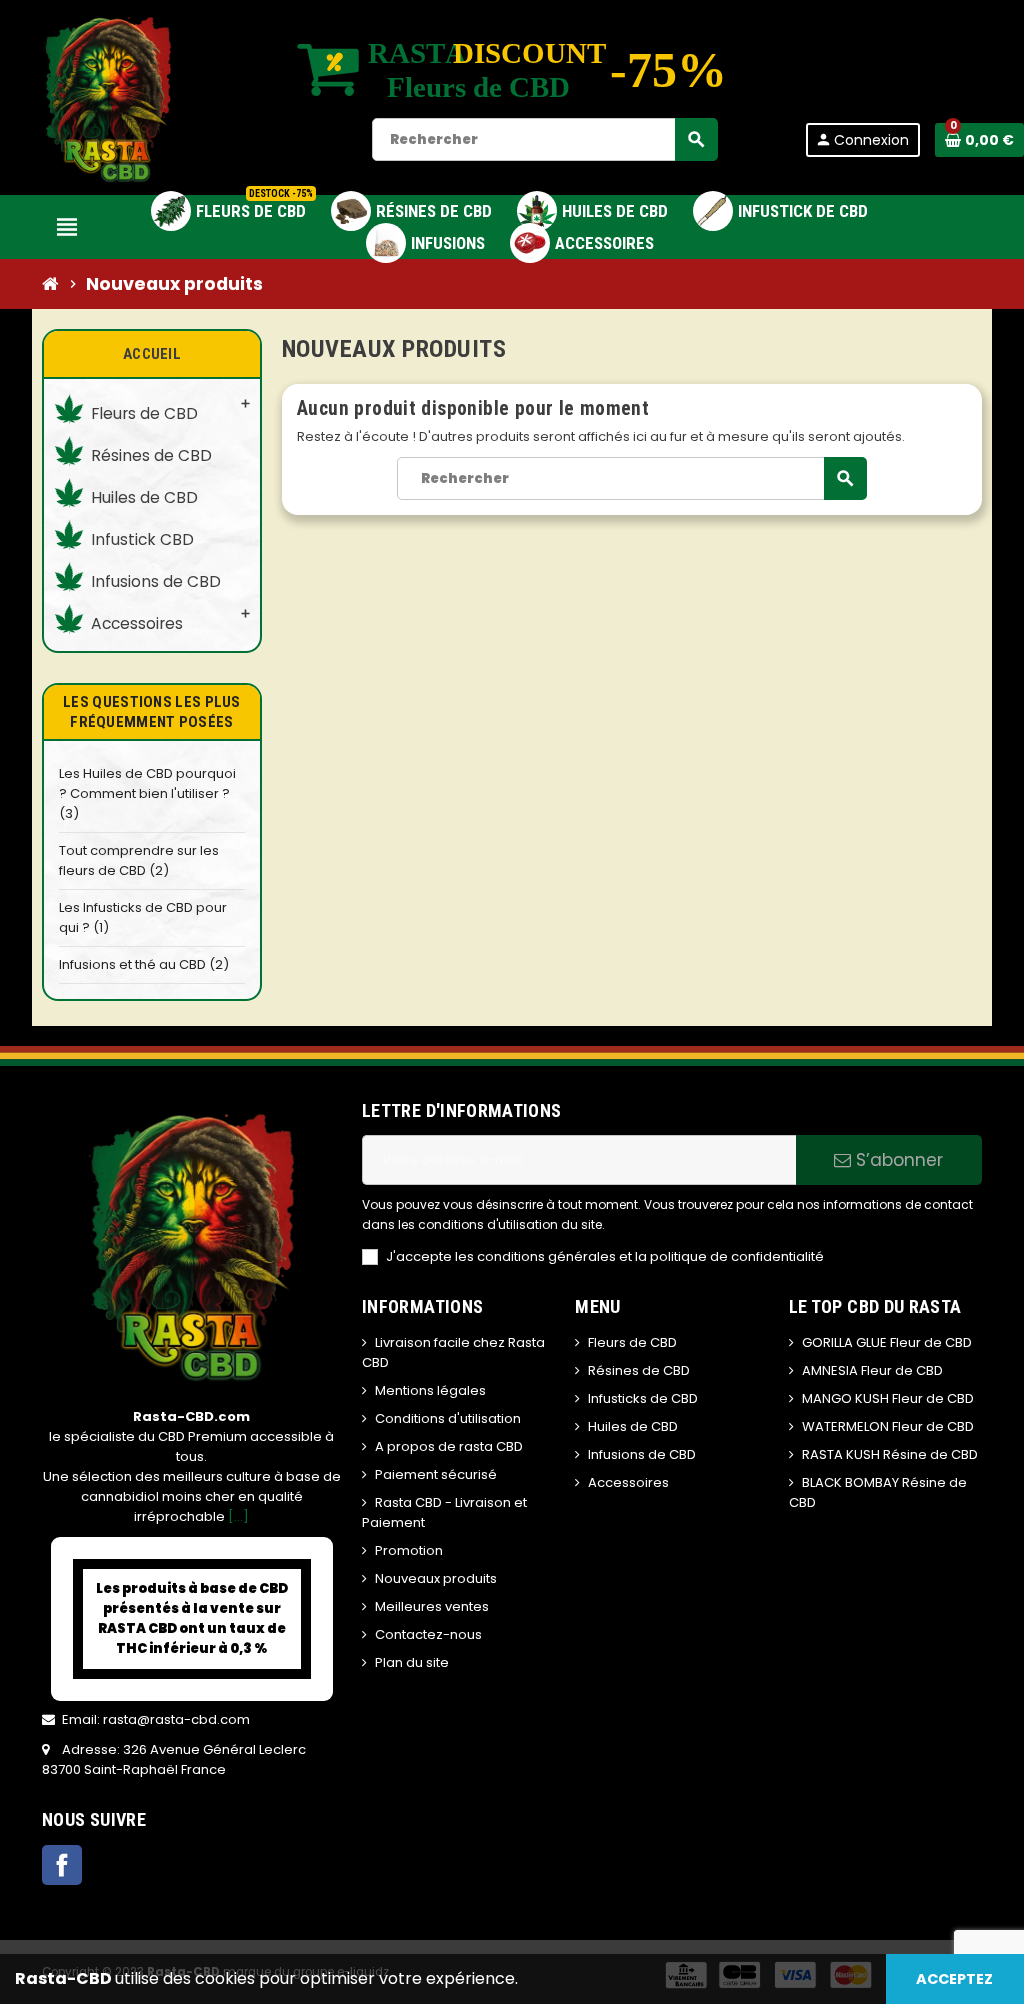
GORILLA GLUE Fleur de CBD (887, 1342)
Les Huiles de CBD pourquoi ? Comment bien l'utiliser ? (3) (147, 793)
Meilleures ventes (432, 1606)
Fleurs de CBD (632, 1342)
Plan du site (412, 1662)
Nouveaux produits (436, 1578)
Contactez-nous (428, 1634)
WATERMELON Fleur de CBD (888, 1426)
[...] (238, 1516)
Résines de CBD (639, 1370)
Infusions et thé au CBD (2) (144, 964)
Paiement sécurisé (436, 1474)
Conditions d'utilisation (448, 1418)
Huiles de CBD (633, 1426)
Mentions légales (430, 1390)
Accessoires (628, 1482)
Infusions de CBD (642, 1454)
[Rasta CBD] (108, 96)
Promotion (409, 1550)
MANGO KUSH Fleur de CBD (888, 1398)
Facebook (62, 1865)
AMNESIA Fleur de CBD (872, 1370)
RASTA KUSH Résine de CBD (890, 1454)
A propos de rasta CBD (449, 1446)
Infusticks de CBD (643, 1398)
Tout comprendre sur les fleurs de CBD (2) (139, 860)
